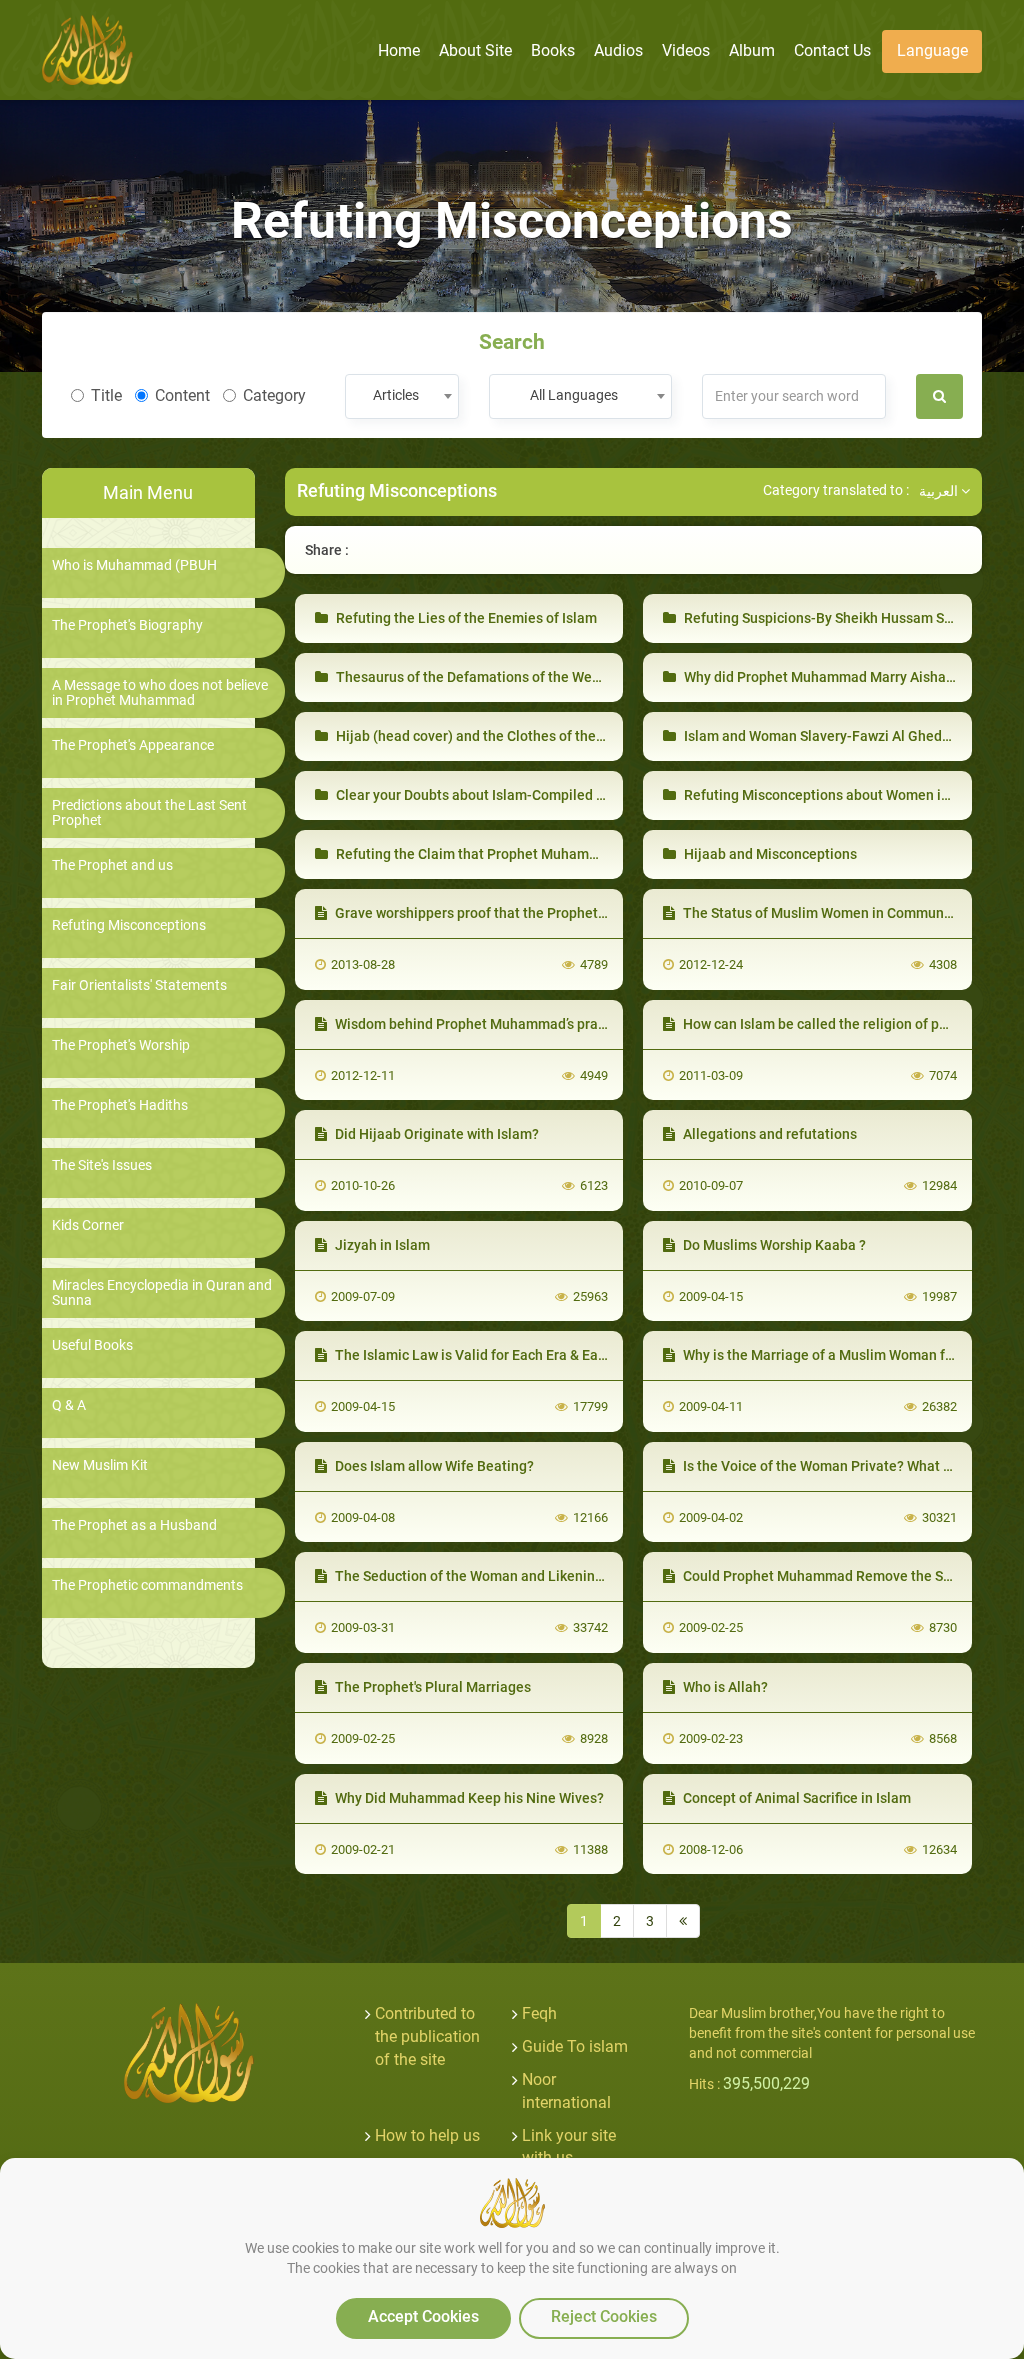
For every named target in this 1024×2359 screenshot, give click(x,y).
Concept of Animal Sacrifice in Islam (795, 1798)
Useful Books (92, 1345)
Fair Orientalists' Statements (139, 985)
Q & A (69, 1405)
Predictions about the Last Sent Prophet (149, 813)
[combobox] (401, 396)
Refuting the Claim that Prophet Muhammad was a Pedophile (528, 854)
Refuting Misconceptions (129, 925)
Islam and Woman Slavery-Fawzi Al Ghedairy (823, 736)
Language (932, 50)
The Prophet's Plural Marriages (431, 1687)
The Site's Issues (102, 1165)
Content (182, 395)
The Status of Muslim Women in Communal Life (832, 913)
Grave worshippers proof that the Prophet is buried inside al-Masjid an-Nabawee (588, 913)
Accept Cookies (423, 2316)
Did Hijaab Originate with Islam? (435, 1134)
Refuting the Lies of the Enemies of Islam (465, 618)
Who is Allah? (724, 1687)
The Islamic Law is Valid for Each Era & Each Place (492, 1355)
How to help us (427, 2135)
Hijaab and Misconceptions (769, 854)
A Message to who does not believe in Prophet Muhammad (160, 693)
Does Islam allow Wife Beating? (433, 1466)
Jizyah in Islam (381, 1245)
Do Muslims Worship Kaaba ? (773, 1245)
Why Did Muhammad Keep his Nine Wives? (468, 1798)
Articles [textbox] (396, 395)
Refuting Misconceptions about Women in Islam (834, 795)
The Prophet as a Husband (134, 1525)
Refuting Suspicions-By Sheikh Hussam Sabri (825, 618)
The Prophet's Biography (127, 625)
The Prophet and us (112, 865)
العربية (940, 491)
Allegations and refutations (768, 1134)
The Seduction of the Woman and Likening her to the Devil (517, 1576)
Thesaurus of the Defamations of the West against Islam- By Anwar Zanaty (570, 677)
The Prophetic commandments (147, 1585)
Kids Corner (88, 1225)
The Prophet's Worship (121, 1045)
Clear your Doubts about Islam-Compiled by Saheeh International (540, 795)
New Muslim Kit (100, 1465)
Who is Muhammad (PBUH (134, 565)
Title (106, 395)
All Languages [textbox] (574, 395)
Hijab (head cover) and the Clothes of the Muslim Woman (515, 736)
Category (274, 395)
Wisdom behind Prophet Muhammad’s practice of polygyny (518, 1024)
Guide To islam (575, 2046)
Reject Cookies (604, 2316)
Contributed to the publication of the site (427, 2036)
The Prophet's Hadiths (120, 1105)
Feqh (539, 2013)
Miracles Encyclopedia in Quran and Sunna (162, 1293)
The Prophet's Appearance (133, 745)
